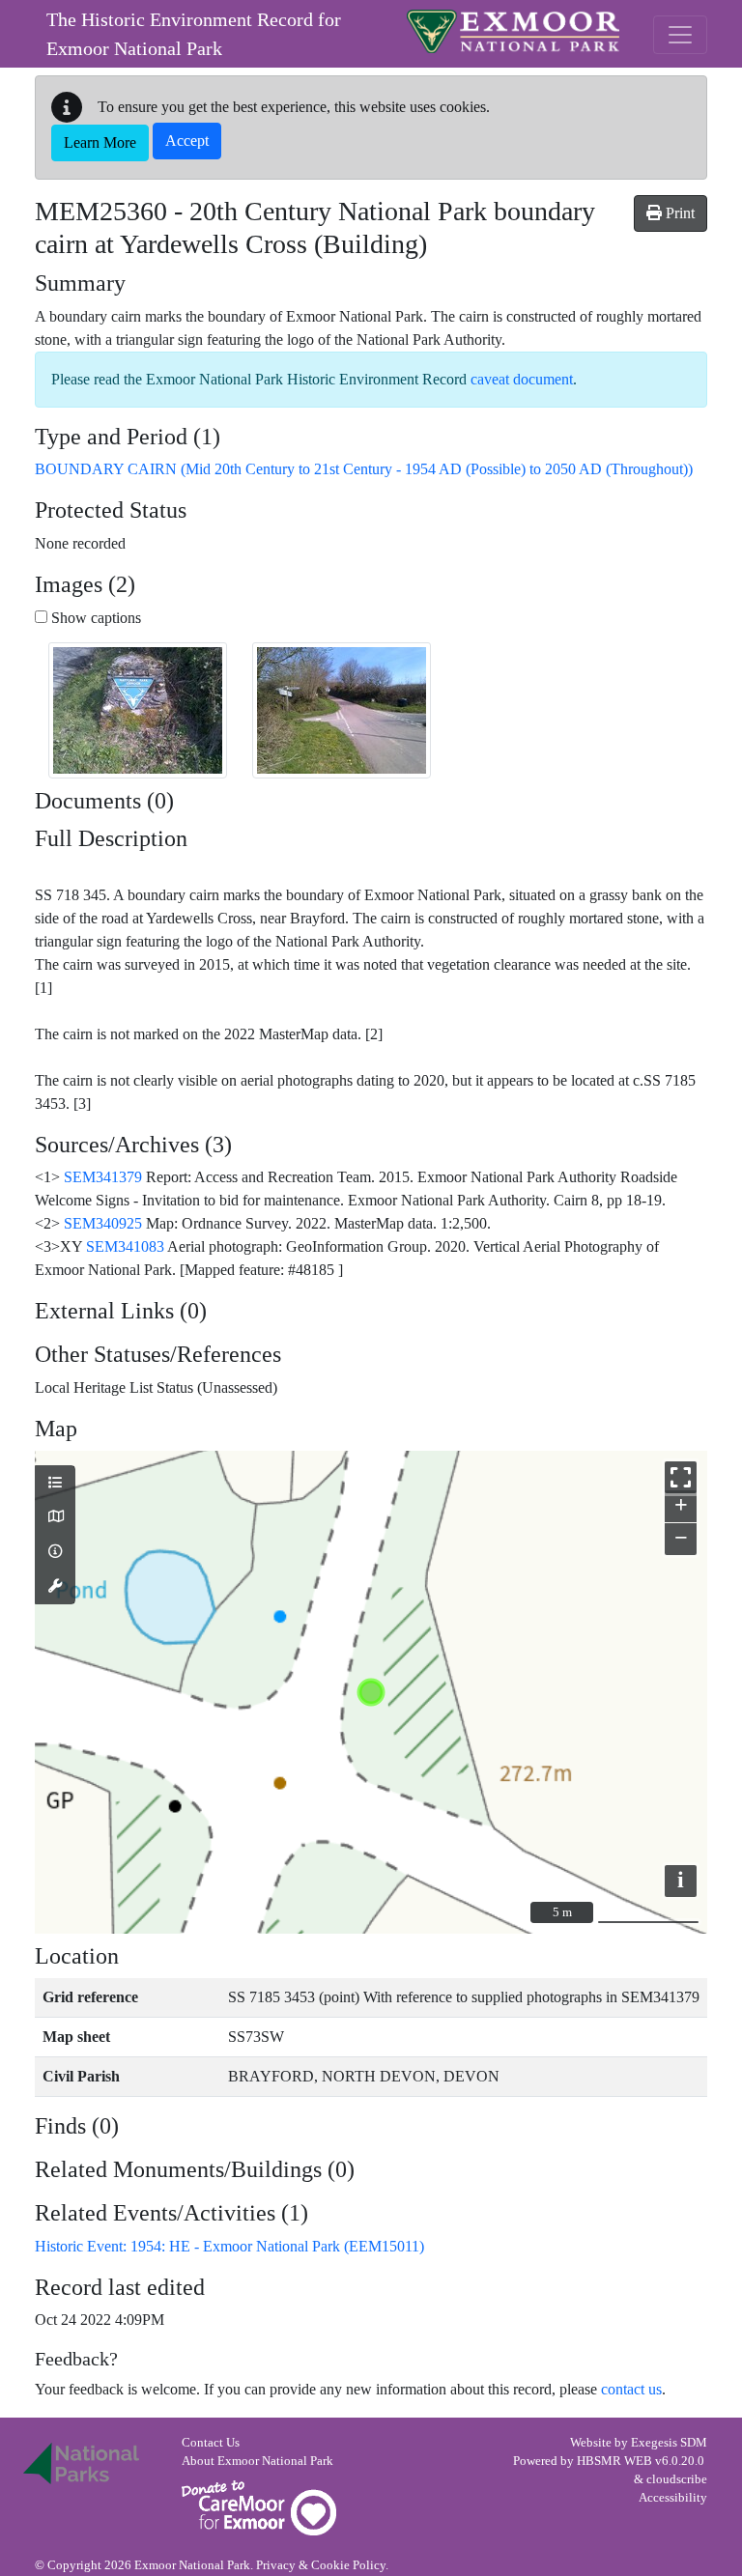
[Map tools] (55, 1587)
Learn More (100, 142)
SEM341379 (103, 1177)
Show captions (94, 618)
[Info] (55, 1552)
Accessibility (673, 2498)
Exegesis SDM (669, 2443)
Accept (187, 141)
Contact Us (211, 2443)
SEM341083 (125, 1246)
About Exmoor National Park (257, 2461)
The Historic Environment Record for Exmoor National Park (194, 34)
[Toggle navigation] (680, 35)
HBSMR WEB (614, 2461)
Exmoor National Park (513, 31)
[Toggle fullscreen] (681, 1477)
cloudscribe (677, 2479)
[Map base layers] (55, 1517)
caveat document (522, 379)
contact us (631, 2389)
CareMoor (259, 2508)
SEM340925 (103, 1223)
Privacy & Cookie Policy (321, 2565)
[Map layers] (55, 1484)
